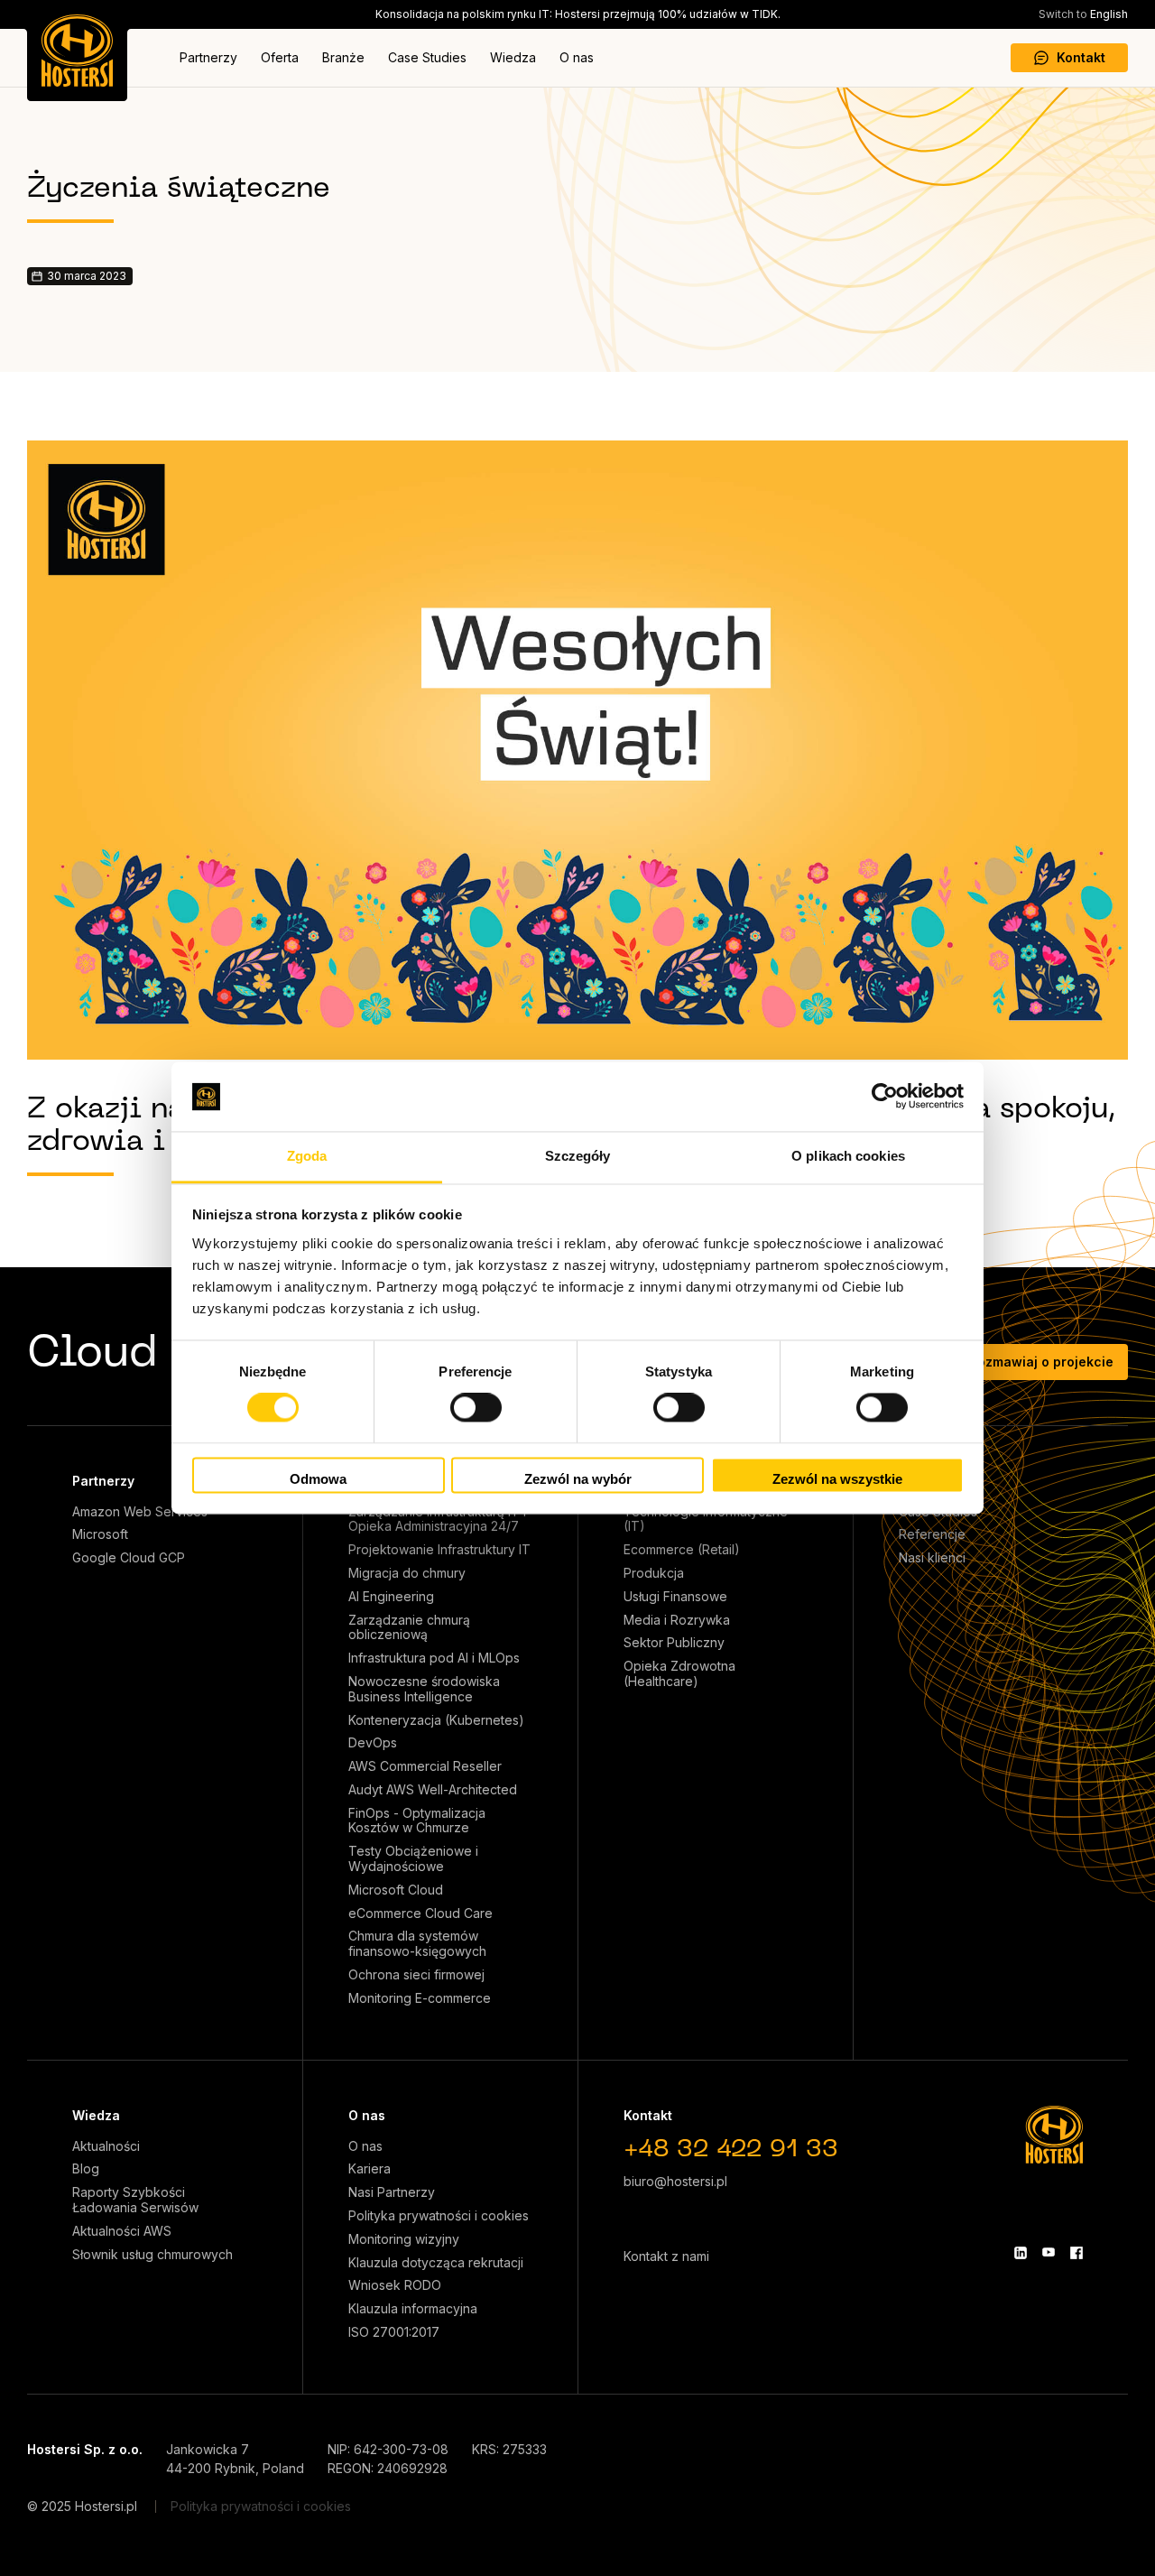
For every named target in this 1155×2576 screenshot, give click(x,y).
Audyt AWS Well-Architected (433, 1790)
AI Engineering (391, 1597)
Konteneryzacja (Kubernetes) (436, 1720)
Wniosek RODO (395, 2285)
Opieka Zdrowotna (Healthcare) (679, 1674)
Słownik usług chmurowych (152, 2255)
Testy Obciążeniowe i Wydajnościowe (413, 1859)
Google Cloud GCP (129, 1558)
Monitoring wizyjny (404, 2239)
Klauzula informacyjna (413, 2309)
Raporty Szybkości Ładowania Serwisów (135, 2200)
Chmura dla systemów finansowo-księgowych (417, 1944)
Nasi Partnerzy (392, 2192)
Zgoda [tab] (307, 1156)
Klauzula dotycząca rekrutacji (436, 2263)
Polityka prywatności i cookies (439, 2216)
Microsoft (100, 1534)
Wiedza (513, 57)
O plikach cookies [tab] (848, 1156)
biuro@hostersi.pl (675, 2181)
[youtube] (1049, 2253)
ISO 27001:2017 (394, 2332)
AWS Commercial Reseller (425, 1766)
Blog (86, 2169)
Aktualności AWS (122, 2231)
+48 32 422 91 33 (731, 2150)
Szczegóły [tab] (578, 1156)
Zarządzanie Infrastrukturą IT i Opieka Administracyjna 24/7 (437, 1520)
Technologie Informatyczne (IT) (706, 1520)
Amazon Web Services (140, 1512)
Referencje (932, 1534)
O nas (577, 57)
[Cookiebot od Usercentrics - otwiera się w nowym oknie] (885, 1097)
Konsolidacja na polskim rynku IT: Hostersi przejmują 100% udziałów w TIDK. (578, 14)
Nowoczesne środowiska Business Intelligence (424, 1689)
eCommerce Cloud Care (420, 1913)
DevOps (373, 1743)
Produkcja (654, 1573)
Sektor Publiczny (674, 1643)
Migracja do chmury (407, 1573)
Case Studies (427, 57)
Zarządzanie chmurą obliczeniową (409, 1628)
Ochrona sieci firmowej (416, 1975)
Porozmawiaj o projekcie (1035, 1362)
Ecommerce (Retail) (682, 1550)
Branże (343, 57)
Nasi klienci (932, 1558)
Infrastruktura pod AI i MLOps (434, 1658)
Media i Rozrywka (677, 1620)
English (1083, 14)
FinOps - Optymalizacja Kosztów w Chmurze (417, 1821)
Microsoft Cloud (396, 1890)
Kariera (370, 2169)
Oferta (280, 57)
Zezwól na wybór (578, 1479)
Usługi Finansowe (675, 1597)
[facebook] (1076, 2253)
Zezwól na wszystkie (837, 1479)
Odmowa (318, 1479)
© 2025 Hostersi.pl (82, 2506)
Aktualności (106, 2146)
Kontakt (1081, 57)
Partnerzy (208, 57)
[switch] (476, 1408)
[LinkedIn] (1021, 2253)
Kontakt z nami (666, 2256)
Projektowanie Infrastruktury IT (439, 1550)
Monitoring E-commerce (420, 1998)
